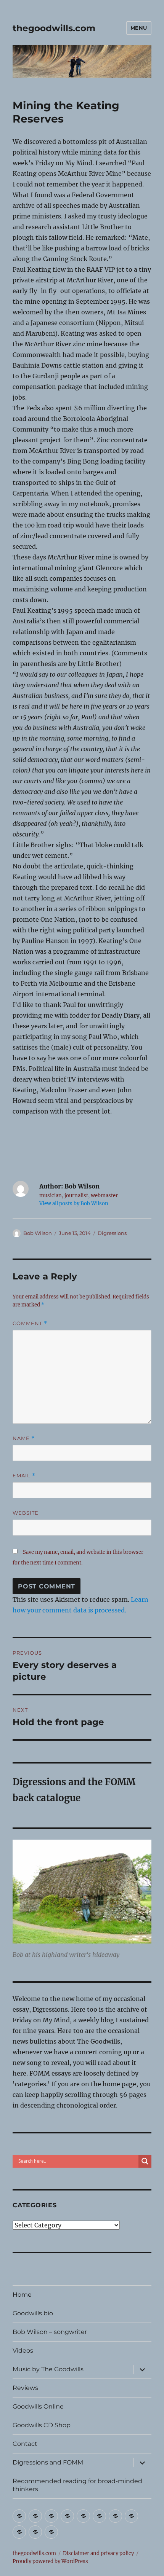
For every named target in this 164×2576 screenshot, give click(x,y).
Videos (23, 2351)
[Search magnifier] (145, 2161)
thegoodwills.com (54, 28)
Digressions (112, 1233)
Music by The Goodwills (48, 2369)
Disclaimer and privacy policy (98, 2553)
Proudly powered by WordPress (50, 2561)
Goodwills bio (33, 2313)
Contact (25, 2444)
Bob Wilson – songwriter (50, 2332)
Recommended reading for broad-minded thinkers (77, 2485)
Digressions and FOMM (48, 2462)
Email (24, 1476)
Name (24, 1438)
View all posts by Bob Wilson (74, 1204)
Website (26, 1513)
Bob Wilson (38, 1233)
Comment (30, 1323)
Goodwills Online (38, 2406)
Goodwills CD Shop (42, 2425)
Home (22, 2295)
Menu (139, 28)
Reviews (25, 2388)
